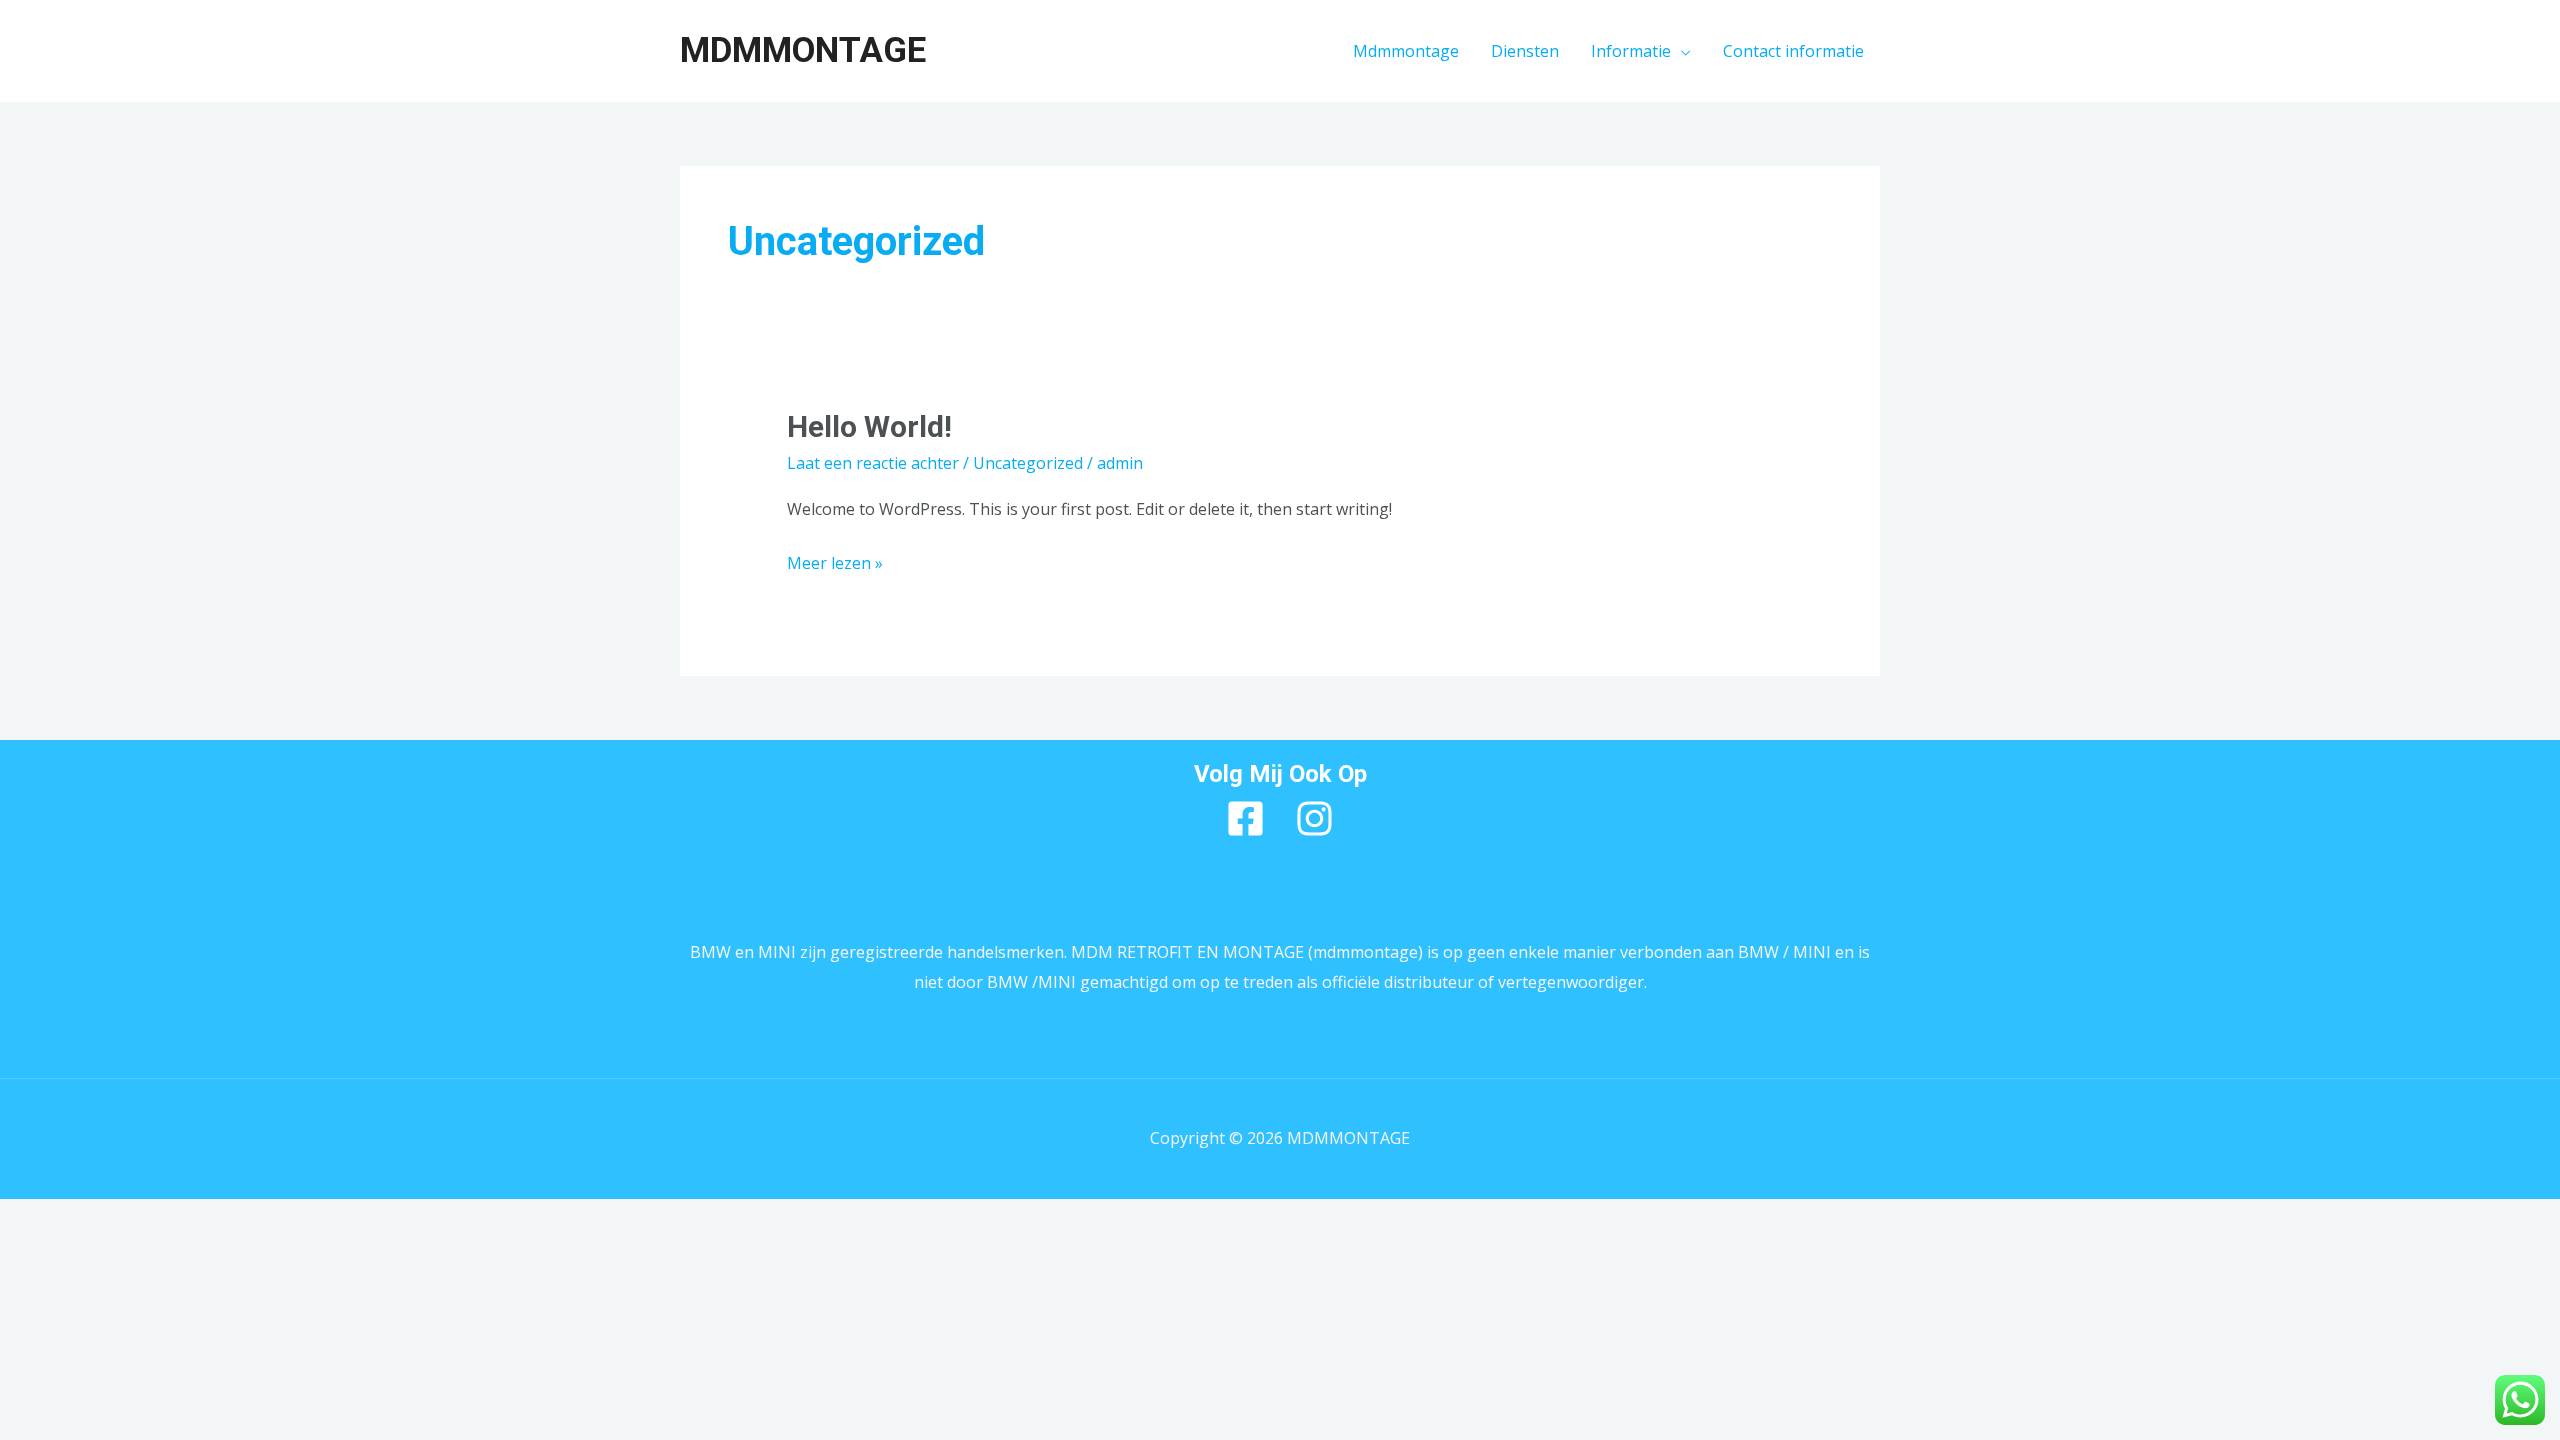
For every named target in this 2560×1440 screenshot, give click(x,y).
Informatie (1631, 51)
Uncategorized (1028, 463)
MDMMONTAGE (803, 50)
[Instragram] (1314, 818)
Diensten (1525, 51)
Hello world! (869, 426)
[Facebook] (1245, 818)
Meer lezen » (835, 561)
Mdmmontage (1406, 51)
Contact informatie (1793, 51)
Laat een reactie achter (873, 463)
